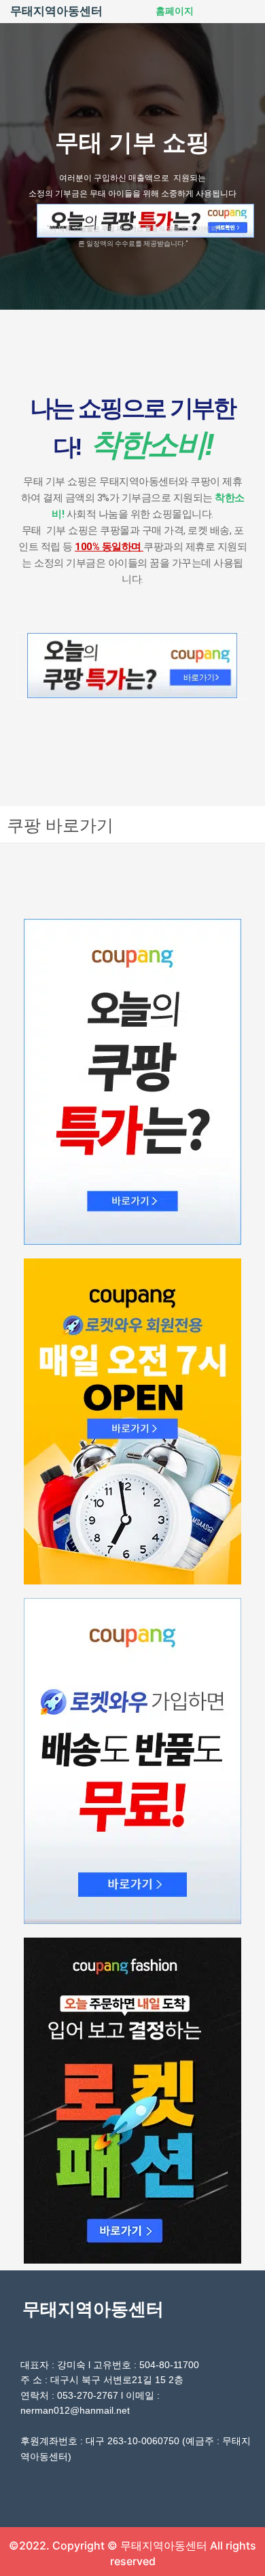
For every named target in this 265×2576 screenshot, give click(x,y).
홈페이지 (175, 11)
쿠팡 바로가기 (60, 824)
